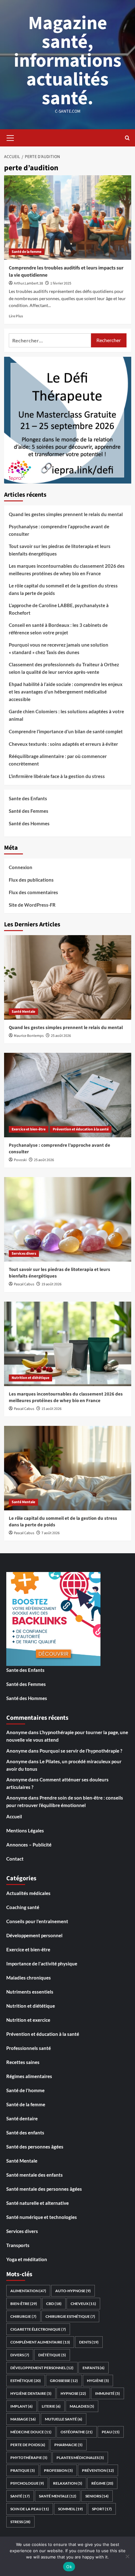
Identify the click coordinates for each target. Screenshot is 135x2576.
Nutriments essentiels (30, 1992)
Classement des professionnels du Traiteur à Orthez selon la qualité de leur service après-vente (64, 668)
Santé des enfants (25, 2133)
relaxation (68, 2483)
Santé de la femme (27, 252)
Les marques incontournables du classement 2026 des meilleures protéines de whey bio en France (67, 570)
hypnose (73, 2393)
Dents (89, 2342)
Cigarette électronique (38, 2329)
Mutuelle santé (64, 2419)
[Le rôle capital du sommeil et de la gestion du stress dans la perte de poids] (68, 1468)
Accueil (14, 1816)
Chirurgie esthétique (70, 2316)
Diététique (52, 2355)
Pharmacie (68, 2445)
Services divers (24, 1254)
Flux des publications (31, 880)
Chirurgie (23, 2316)
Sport (102, 2509)
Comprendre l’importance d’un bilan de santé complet (66, 731)
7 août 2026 (51, 1533)
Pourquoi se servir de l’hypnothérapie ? (81, 1751)
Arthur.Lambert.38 (28, 283)
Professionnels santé (29, 2048)
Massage (23, 2419)
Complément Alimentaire (40, 2342)
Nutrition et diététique (30, 1378)
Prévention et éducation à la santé (81, 1129)
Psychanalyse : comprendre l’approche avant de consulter (59, 530)
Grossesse (64, 2381)
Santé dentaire (22, 2118)
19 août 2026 (51, 1284)
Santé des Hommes (29, 823)
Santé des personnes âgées (35, 2147)
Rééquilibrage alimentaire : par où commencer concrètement (58, 760)
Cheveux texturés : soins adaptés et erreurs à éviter (63, 744)
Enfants (94, 2368)
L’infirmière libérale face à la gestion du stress (57, 776)
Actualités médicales (28, 1893)
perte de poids (28, 2445)
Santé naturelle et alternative (38, 2203)
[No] (127, 2556)
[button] (10, 137)
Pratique (23, 2470)
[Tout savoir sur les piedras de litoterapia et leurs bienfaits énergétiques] (68, 1219)
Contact (15, 1859)
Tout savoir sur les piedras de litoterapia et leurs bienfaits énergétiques (60, 550)
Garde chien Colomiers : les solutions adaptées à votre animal (66, 715)
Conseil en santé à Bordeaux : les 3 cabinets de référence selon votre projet (58, 629)
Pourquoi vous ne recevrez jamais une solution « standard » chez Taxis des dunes (59, 648)
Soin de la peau (30, 2509)
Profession (58, 2470)
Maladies (82, 2406)
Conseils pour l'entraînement (37, 1921)
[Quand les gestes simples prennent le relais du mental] (68, 977)
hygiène (98, 2381)
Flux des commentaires (33, 892)
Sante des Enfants (28, 798)
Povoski (20, 1160)
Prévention (98, 2470)
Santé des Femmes (29, 811)
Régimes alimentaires (29, 2076)
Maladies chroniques (29, 1978)
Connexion (21, 867)
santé (20, 2496)
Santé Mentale (23, 1012)
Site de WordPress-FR (32, 905)
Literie (51, 2406)
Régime (102, 2483)
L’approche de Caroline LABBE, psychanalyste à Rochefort (59, 609)
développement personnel (42, 2368)
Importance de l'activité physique (42, 1964)
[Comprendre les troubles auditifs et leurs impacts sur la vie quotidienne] (68, 218)
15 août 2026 (51, 1409)
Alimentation (28, 2291)
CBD (54, 2304)
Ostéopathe (77, 2432)
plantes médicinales (80, 2458)
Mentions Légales (25, 1831)
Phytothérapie (29, 2458)
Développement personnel (34, 1935)
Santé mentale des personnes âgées (44, 2189)
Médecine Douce (31, 2432)
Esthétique (26, 2381)
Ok (69, 2567)
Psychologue (27, 2483)
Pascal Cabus (24, 1284)
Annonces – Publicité (29, 1845)
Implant (22, 2406)
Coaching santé (23, 1907)
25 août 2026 (61, 1036)
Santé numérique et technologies (42, 2217)
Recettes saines (23, 2062)
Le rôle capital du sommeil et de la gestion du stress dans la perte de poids (63, 589)
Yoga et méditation (27, 2259)
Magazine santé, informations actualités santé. (68, 61)
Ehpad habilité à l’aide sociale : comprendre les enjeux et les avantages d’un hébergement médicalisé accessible (66, 692)
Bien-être (24, 2304)
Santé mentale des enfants (35, 2175)
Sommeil (70, 2509)
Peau (111, 2432)
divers (20, 2355)
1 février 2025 (61, 283)
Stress (20, 2522)
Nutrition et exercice (28, 2020)
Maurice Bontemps (29, 1036)
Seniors (97, 2496)
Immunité (108, 2393)
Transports (18, 2245)
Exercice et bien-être (29, 1129)
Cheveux (83, 2304)
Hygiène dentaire (31, 2393)
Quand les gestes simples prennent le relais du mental (66, 514)
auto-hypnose (73, 2291)
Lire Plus (16, 316)
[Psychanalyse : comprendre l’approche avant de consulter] (68, 1095)
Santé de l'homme (25, 2090)
